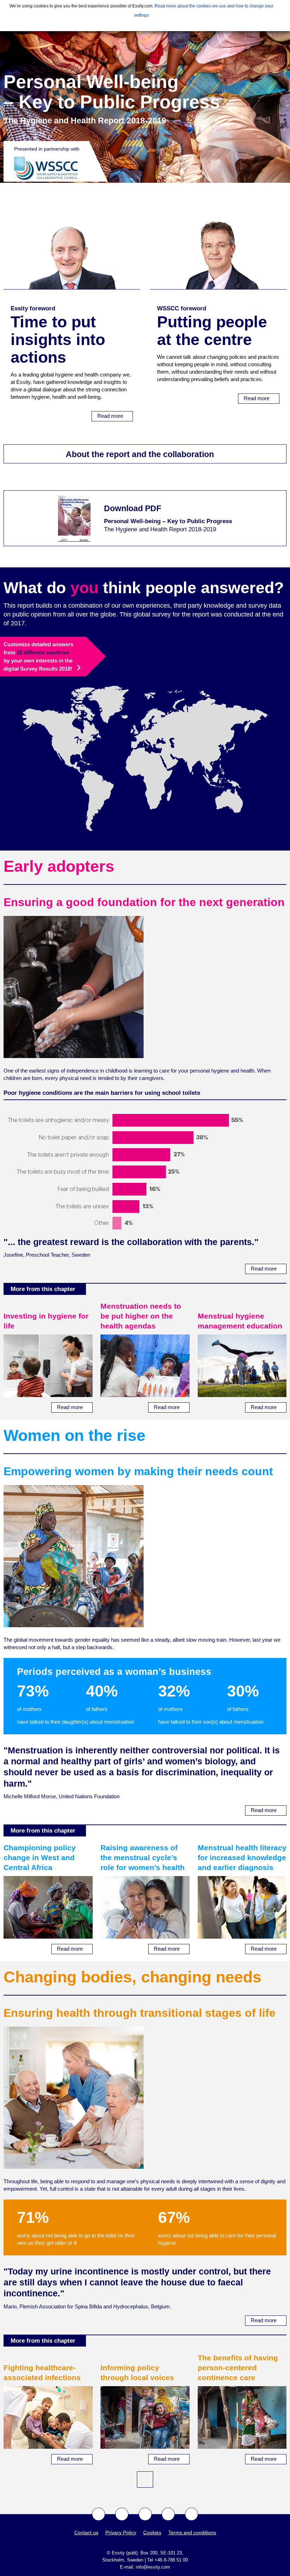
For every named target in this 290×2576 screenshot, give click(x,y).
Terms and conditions (192, 2533)
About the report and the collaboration (141, 454)
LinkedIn (192, 2514)
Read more (111, 416)
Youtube (145, 2514)
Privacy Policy (121, 2533)
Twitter (122, 2514)
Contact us (86, 2533)
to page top (145, 2479)
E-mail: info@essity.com (145, 2567)
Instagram (168, 2514)
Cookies (152, 2533)
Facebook (98, 2514)
